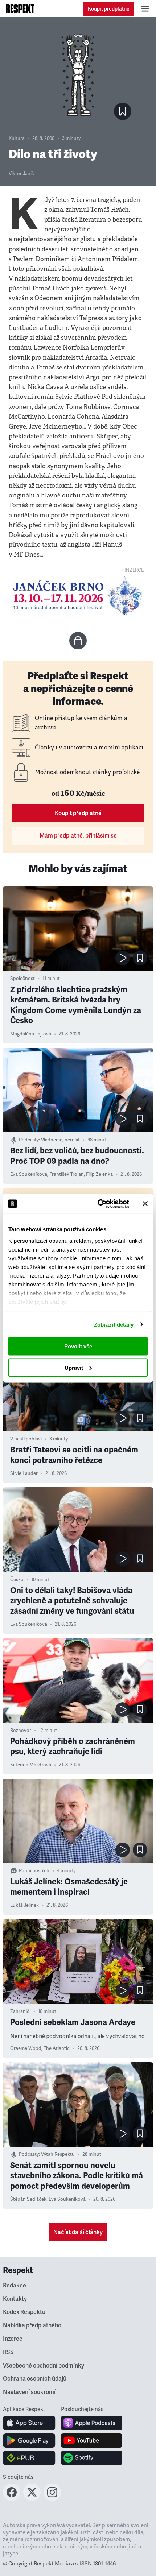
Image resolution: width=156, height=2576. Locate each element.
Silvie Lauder (24, 1473)
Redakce (15, 2286)
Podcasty (29, 1140)
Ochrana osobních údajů (35, 2379)
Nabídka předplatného (32, 2325)
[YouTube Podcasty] (92, 2440)
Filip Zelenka (99, 1174)
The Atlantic (57, 2048)
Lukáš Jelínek (24, 1905)
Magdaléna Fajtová (31, 1034)
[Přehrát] (123, 958)
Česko (17, 1580)
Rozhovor (21, 1731)
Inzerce (13, 2339)
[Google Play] (29, 2440)
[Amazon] (29, 2458)
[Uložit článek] (123, 111)
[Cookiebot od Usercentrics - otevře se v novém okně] (98, 1204)
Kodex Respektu (24, 2312)
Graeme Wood (26, 2048)
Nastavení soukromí (29, 2392)
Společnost (22, 979)
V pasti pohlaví (26, 1439)
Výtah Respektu (58, 2154)
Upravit (74, 1367)
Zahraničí (20, 2011)
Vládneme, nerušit (60, 1140)
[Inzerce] (78, 596)
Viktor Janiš (21, 174)
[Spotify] (92, 2458)
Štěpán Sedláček (28, 2199)
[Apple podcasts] (92, 2423)
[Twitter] (32, 2499)
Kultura (17, 138)
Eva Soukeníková (29, 1174)
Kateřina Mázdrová (31, 1765)
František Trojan (67, 1174)
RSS (8, 2352)
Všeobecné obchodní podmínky (44, 2366)
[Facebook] (12, 2499)
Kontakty (15, 2299)
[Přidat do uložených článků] (140, 958)
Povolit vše (78, 1346)
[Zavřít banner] (145, 1204)
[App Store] (29, 2423)
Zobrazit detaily (114, 1324)
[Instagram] (52, 2499)
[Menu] (145, 9)
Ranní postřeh (34, 1871)
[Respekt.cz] (20, 9)
